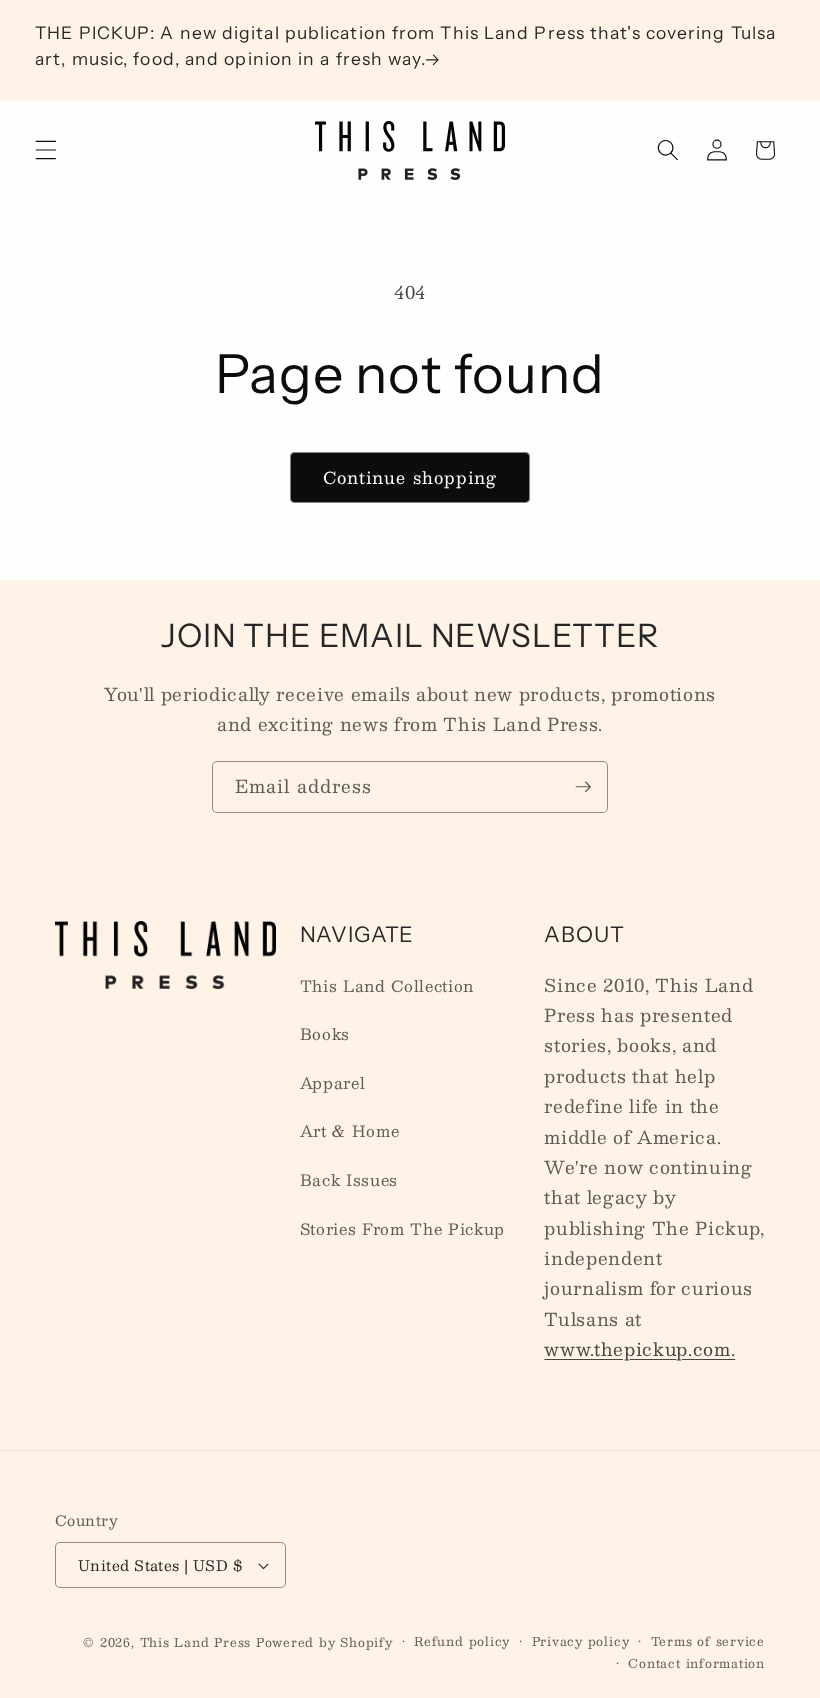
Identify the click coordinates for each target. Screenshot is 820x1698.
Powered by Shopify (324, 1642)
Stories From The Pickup (402, 1229)
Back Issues (349, 1180)
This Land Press (196, 1642)
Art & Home (350, 1131)
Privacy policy (581, 1641)
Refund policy (462, 1641)
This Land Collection (387, 986)
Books (325, 1034)
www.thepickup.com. (639, 1348)
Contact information (696, 1663)
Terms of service (708, 1641)
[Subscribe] (583, 787)
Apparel (333, 1083)
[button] (46, 150)
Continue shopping (410, 477)
